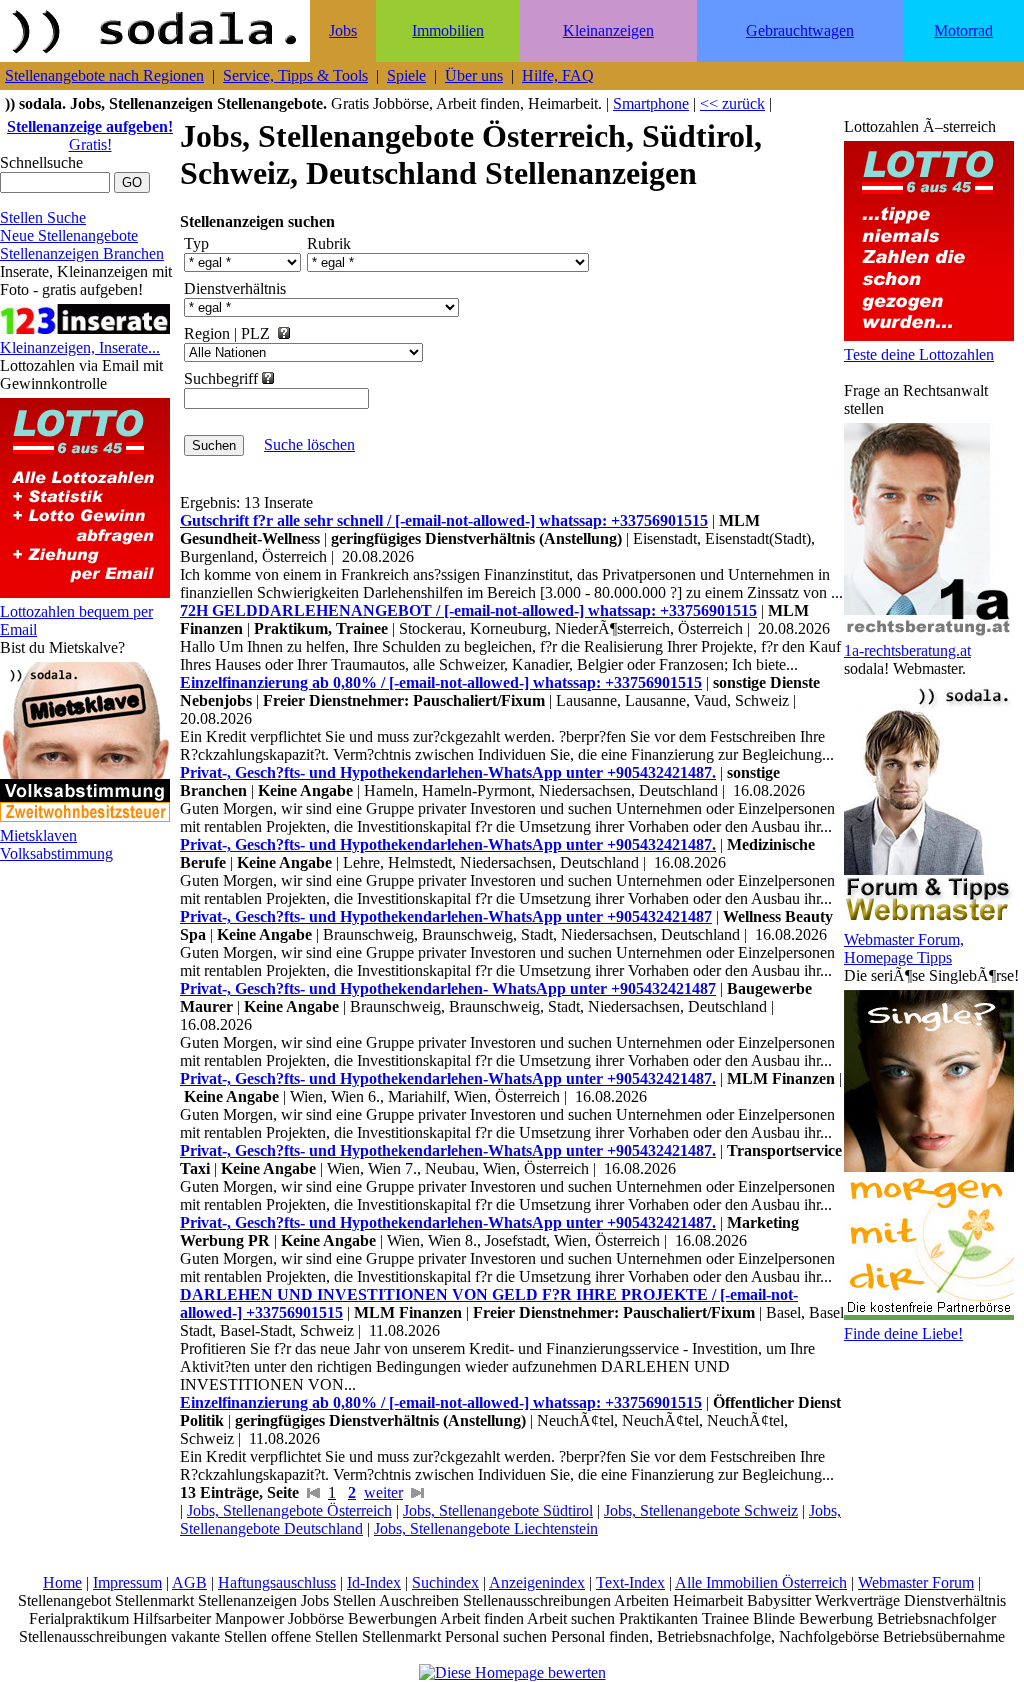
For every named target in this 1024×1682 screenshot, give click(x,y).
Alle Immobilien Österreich (761, 1582)
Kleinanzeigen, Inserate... (80, 347)
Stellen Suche (43, 217)
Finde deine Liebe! (903, 1333)
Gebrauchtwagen (800, 30)
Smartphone (651, 103)
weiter (383, 1492)
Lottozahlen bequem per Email (76, 620)
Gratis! (90, 135)
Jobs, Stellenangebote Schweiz (701, 1510)
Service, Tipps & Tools (295, 75)
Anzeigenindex (537, 1582)
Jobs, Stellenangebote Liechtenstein (486, 1528)
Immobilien (448, 30)
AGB (189, 1582)
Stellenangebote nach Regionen (104, 75)
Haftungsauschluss (277, 1582)
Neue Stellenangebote (69, 235)
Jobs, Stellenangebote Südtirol (498, 1510)
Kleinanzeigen (608, 30)
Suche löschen (309, 444)
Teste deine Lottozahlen (919, 354)
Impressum (127, 1582)
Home (62, 1582)
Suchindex (445, 1582)
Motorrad (963, 30)
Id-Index (374, 1582)
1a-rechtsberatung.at (907, 650)
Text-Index (630, 1582)
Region (207, 333)
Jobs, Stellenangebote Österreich (289, 1510)
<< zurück (732, 103)
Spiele (406, 75)
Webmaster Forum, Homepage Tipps (904, 948)
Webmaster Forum (916, 1582)
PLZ (255, 333)
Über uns (474, 75)
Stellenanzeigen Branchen (82, 253)
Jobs (343, 30)
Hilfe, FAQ (558, 75)
